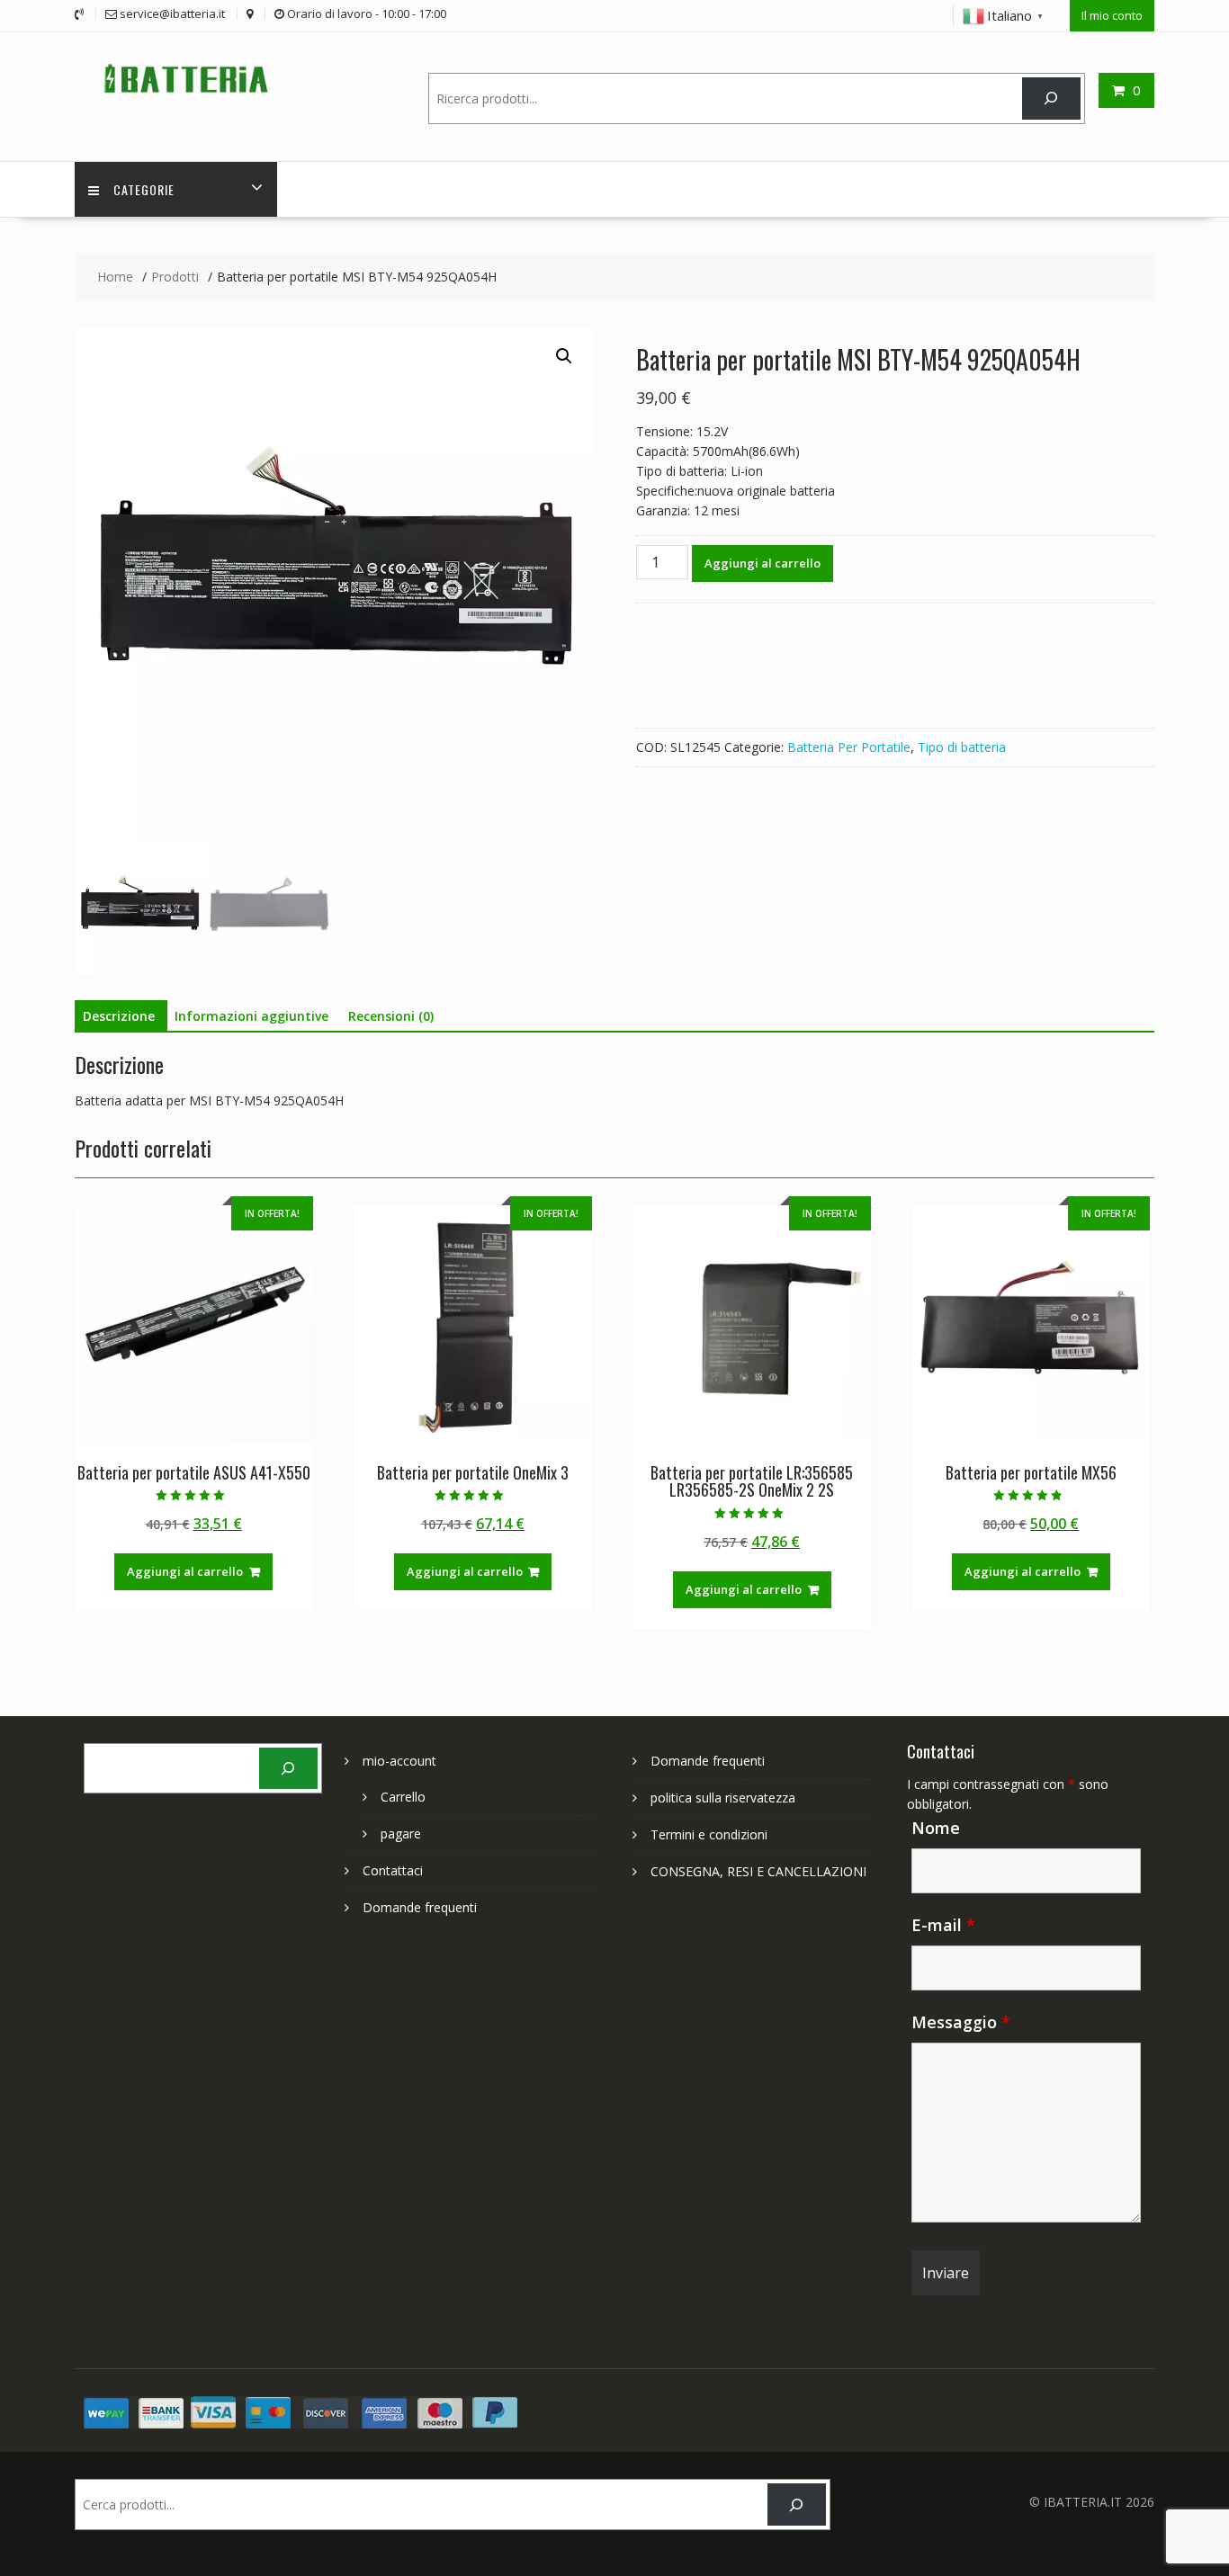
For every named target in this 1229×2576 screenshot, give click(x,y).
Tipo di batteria (962, 747)
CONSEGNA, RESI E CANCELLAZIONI (758, 1871)
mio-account (399, 1761)
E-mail (943, 1925)
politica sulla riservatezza (723, 1798)
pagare (401, 1834)
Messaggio (961, 2022)
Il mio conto (1112, 15)
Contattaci (393, 1870)
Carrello (403, 1797)
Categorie (144, 189)
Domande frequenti (420, 1907)
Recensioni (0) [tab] (391, 1016)
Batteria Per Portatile (849, 747)
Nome (936, 1828)
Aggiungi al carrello (763, 563)
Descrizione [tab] (119, 1016)
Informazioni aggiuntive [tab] (251, 1016)
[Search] (1051, 98)
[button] (564, 356)
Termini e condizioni (709, 1834)
